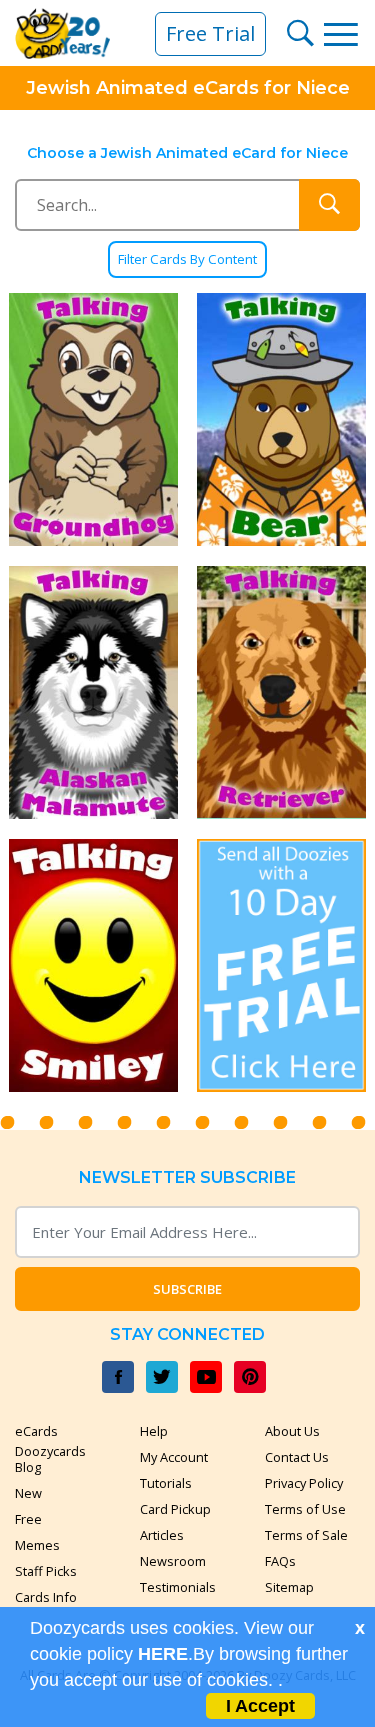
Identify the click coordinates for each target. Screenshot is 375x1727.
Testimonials (178, 1587)
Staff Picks (46, 1571)
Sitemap (289, 1587)
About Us (292, 1431)
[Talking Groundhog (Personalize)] (94, 419)
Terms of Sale (306, 1535)
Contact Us (297, 1457)
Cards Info (46, 1597)
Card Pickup (175, 1509)
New (28, 1493)
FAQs (280, 1561)
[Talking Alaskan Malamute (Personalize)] (94, 692)
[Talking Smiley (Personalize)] (94, 965)
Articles (162, 1535)
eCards (36, 1431)
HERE (163, 1654)
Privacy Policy (304, 1483)
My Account (174, 1457)
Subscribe (187, 1289)
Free (28, 1519)
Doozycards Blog (50, 1459)
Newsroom (173, 1561)
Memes (37, 1545)
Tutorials (166, 1483)
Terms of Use (305, 1509)
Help (154, 1431)
